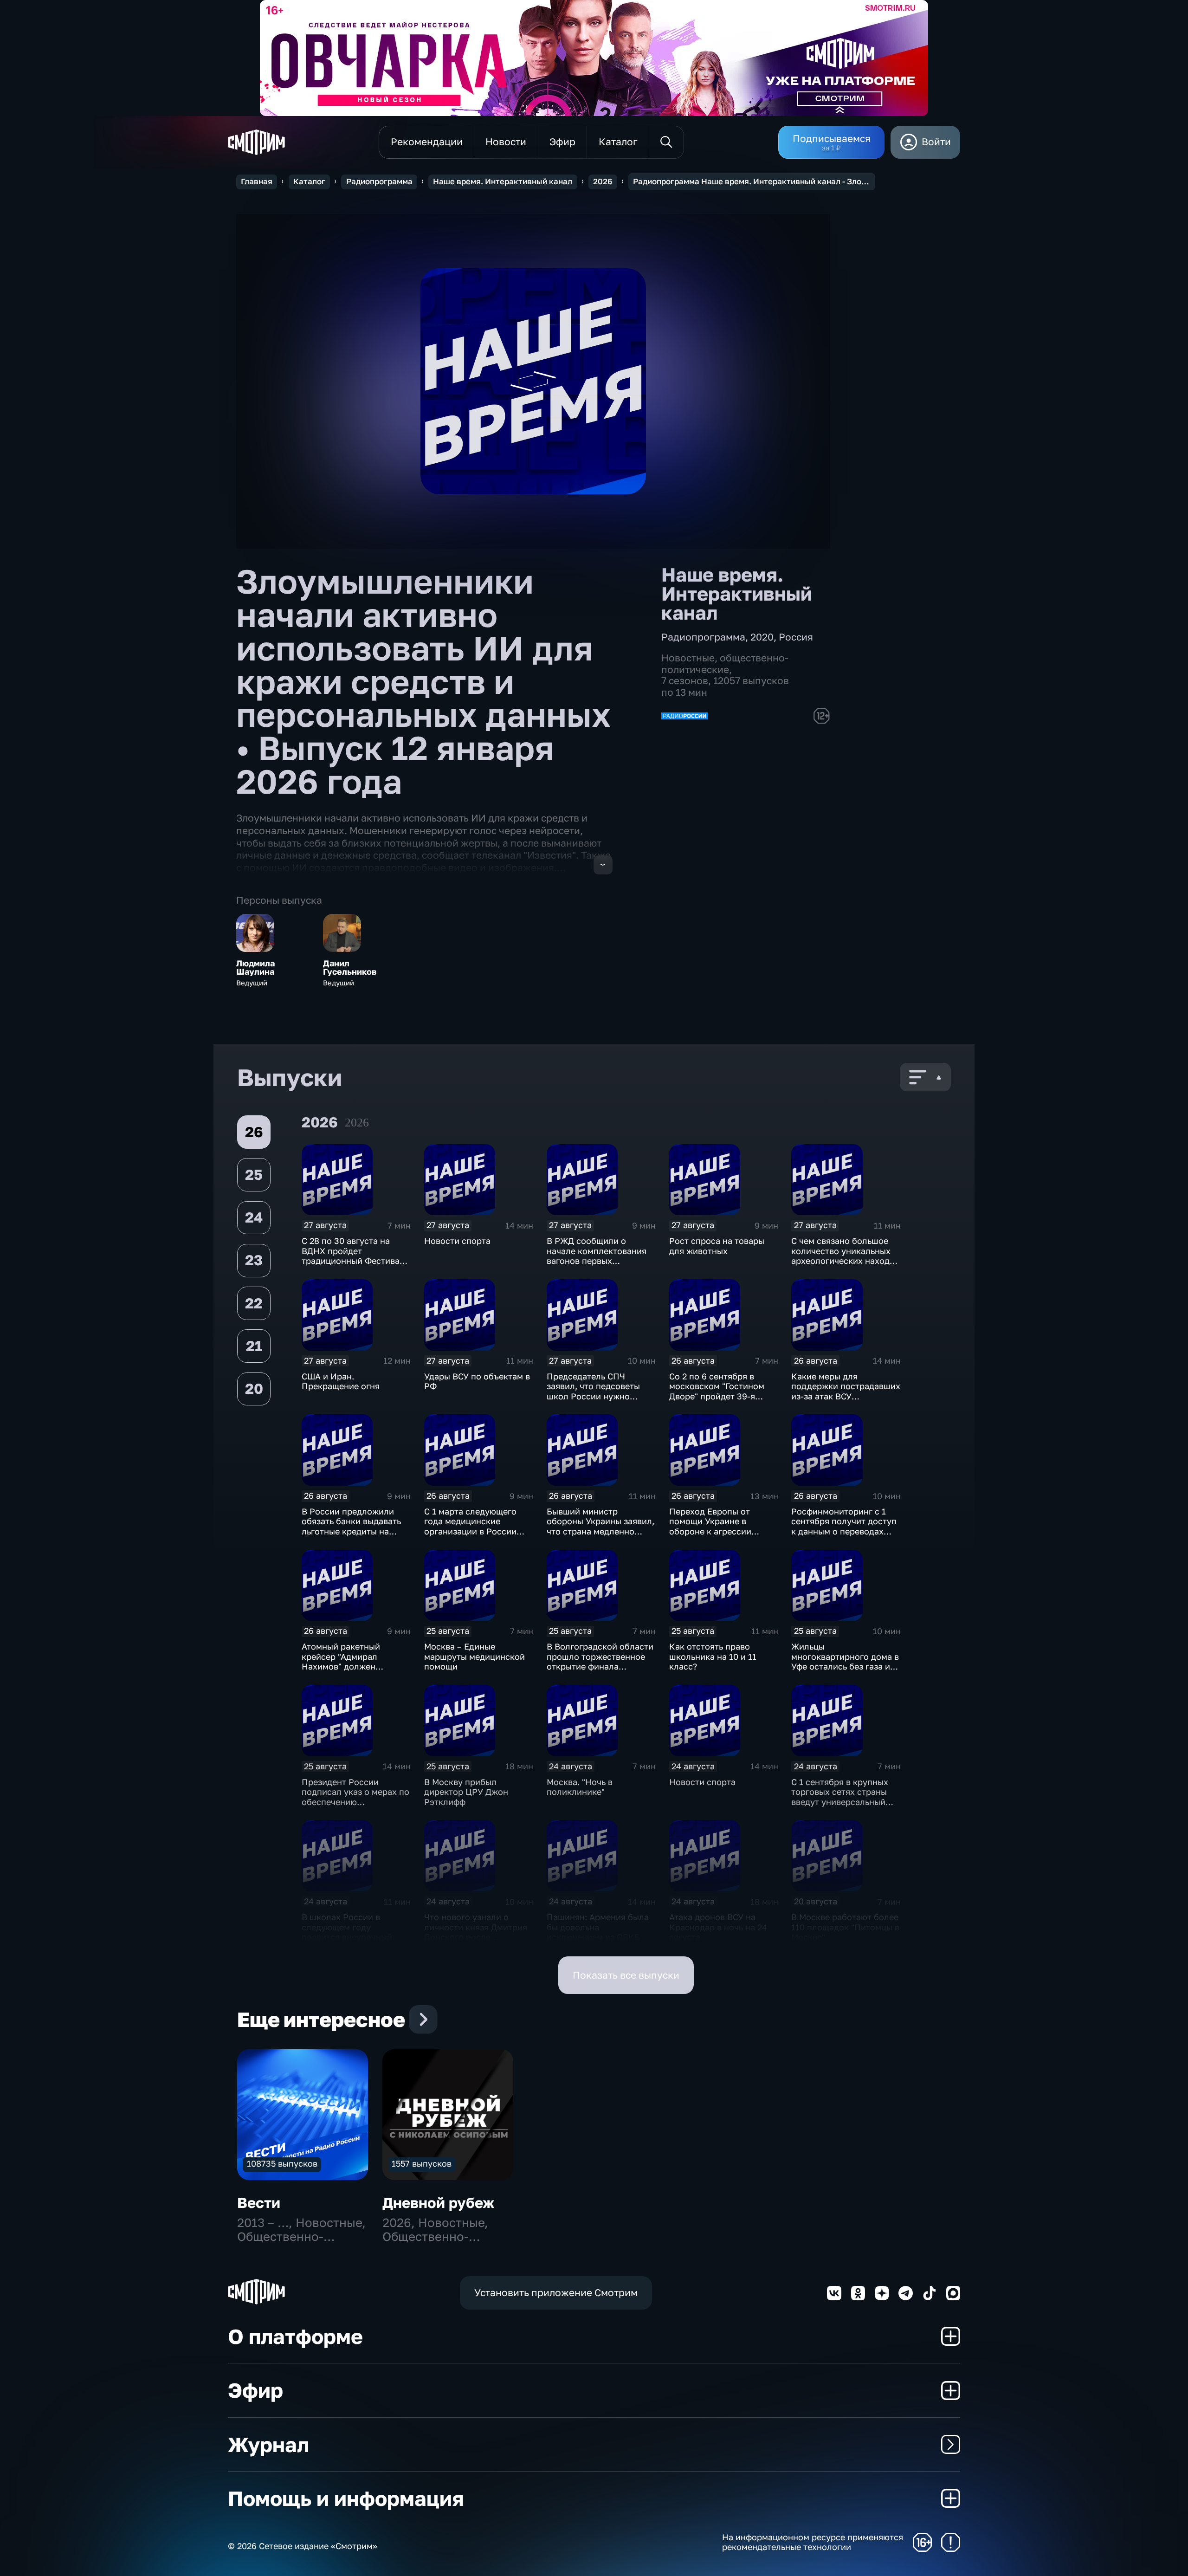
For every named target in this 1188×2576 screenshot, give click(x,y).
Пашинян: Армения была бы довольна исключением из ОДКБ (598, 1927)
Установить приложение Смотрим (556, 2293)
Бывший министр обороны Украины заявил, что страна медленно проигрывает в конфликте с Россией (600, 1531)
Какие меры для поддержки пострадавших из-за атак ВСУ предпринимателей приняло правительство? (846, 1396)
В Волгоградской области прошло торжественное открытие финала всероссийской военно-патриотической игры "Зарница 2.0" (600, 1671)
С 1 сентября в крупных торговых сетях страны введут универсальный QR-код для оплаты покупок (840, 1802)
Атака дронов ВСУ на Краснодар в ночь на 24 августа (718, 1927)
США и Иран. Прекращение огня (341, 1381)
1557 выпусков (422, 2163)
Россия (796, 637)
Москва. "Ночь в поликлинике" (580, 1787)
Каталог (309, 181)
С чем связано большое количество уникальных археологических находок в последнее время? (845, 1256)
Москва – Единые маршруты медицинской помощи (475, 1656)
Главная (257, 181)
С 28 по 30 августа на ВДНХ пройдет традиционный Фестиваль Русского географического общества (355, 1266)
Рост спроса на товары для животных (717, 1246)
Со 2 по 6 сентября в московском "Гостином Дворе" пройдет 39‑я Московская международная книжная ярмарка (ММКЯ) (721, 1401)
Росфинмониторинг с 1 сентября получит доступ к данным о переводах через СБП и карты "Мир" (844, 1526)
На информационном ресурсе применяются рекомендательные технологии (813, 2542)
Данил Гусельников (350, 968)
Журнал (268, 2444)
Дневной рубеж (438, 2203)
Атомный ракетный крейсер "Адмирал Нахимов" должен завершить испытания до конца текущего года (353, 1666)
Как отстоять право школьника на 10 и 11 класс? (713, 1656)
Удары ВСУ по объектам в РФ (477, 1381)
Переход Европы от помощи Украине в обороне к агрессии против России (710, 1526)
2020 (762, 637)
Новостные (688, 658)
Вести (259, 2203)
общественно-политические (725, 664)
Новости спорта (457, 1241)
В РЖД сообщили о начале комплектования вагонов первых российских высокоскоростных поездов (597, 1266)
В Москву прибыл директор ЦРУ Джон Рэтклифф (466, 1792)
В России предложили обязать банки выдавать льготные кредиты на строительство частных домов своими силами (351, 1531)
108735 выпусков (282, 2163)
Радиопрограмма (379, 181)
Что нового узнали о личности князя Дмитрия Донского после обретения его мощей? (476, 1932)
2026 (603, 181)
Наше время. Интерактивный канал (503, 181)
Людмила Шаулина (255, 968)
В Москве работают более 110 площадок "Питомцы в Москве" (845, 1927)
